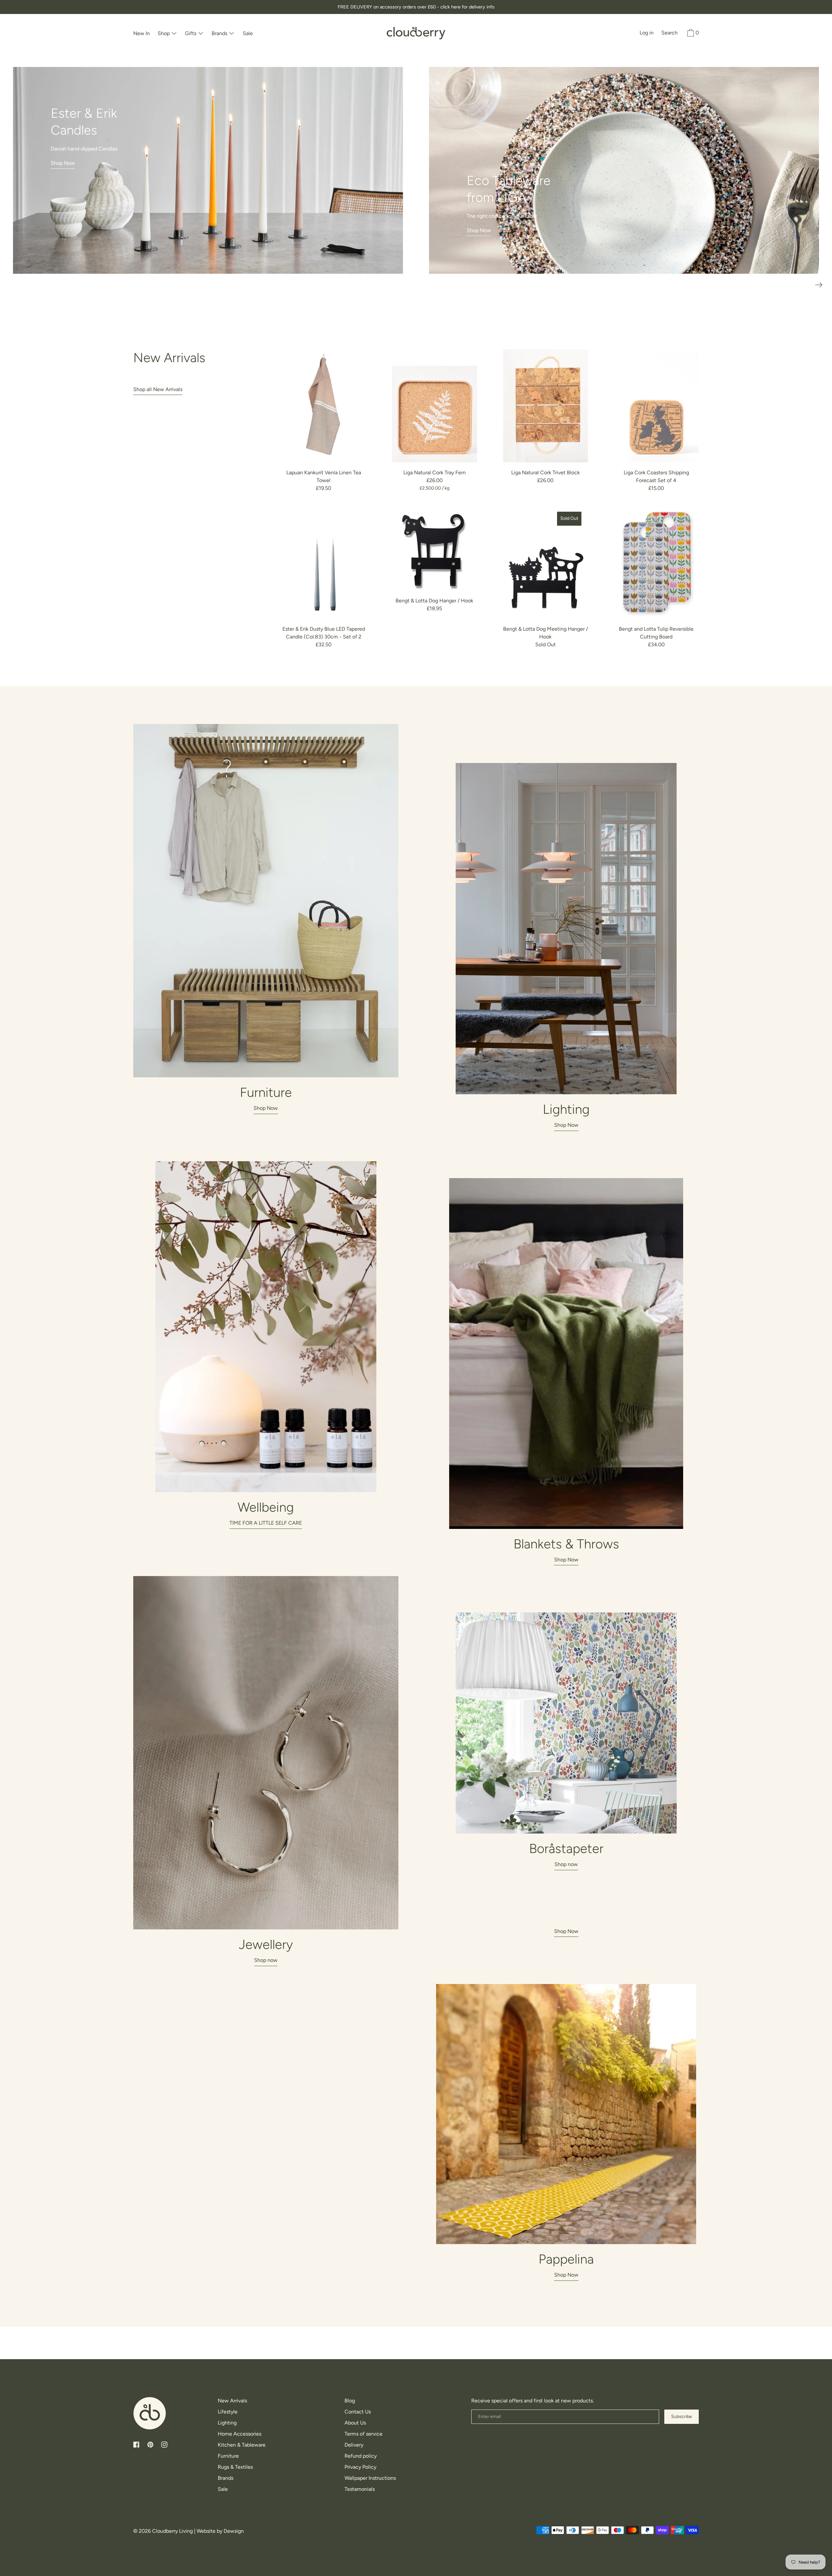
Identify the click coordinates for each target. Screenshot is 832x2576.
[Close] (496, 1183)
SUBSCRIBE (416, 1372)
